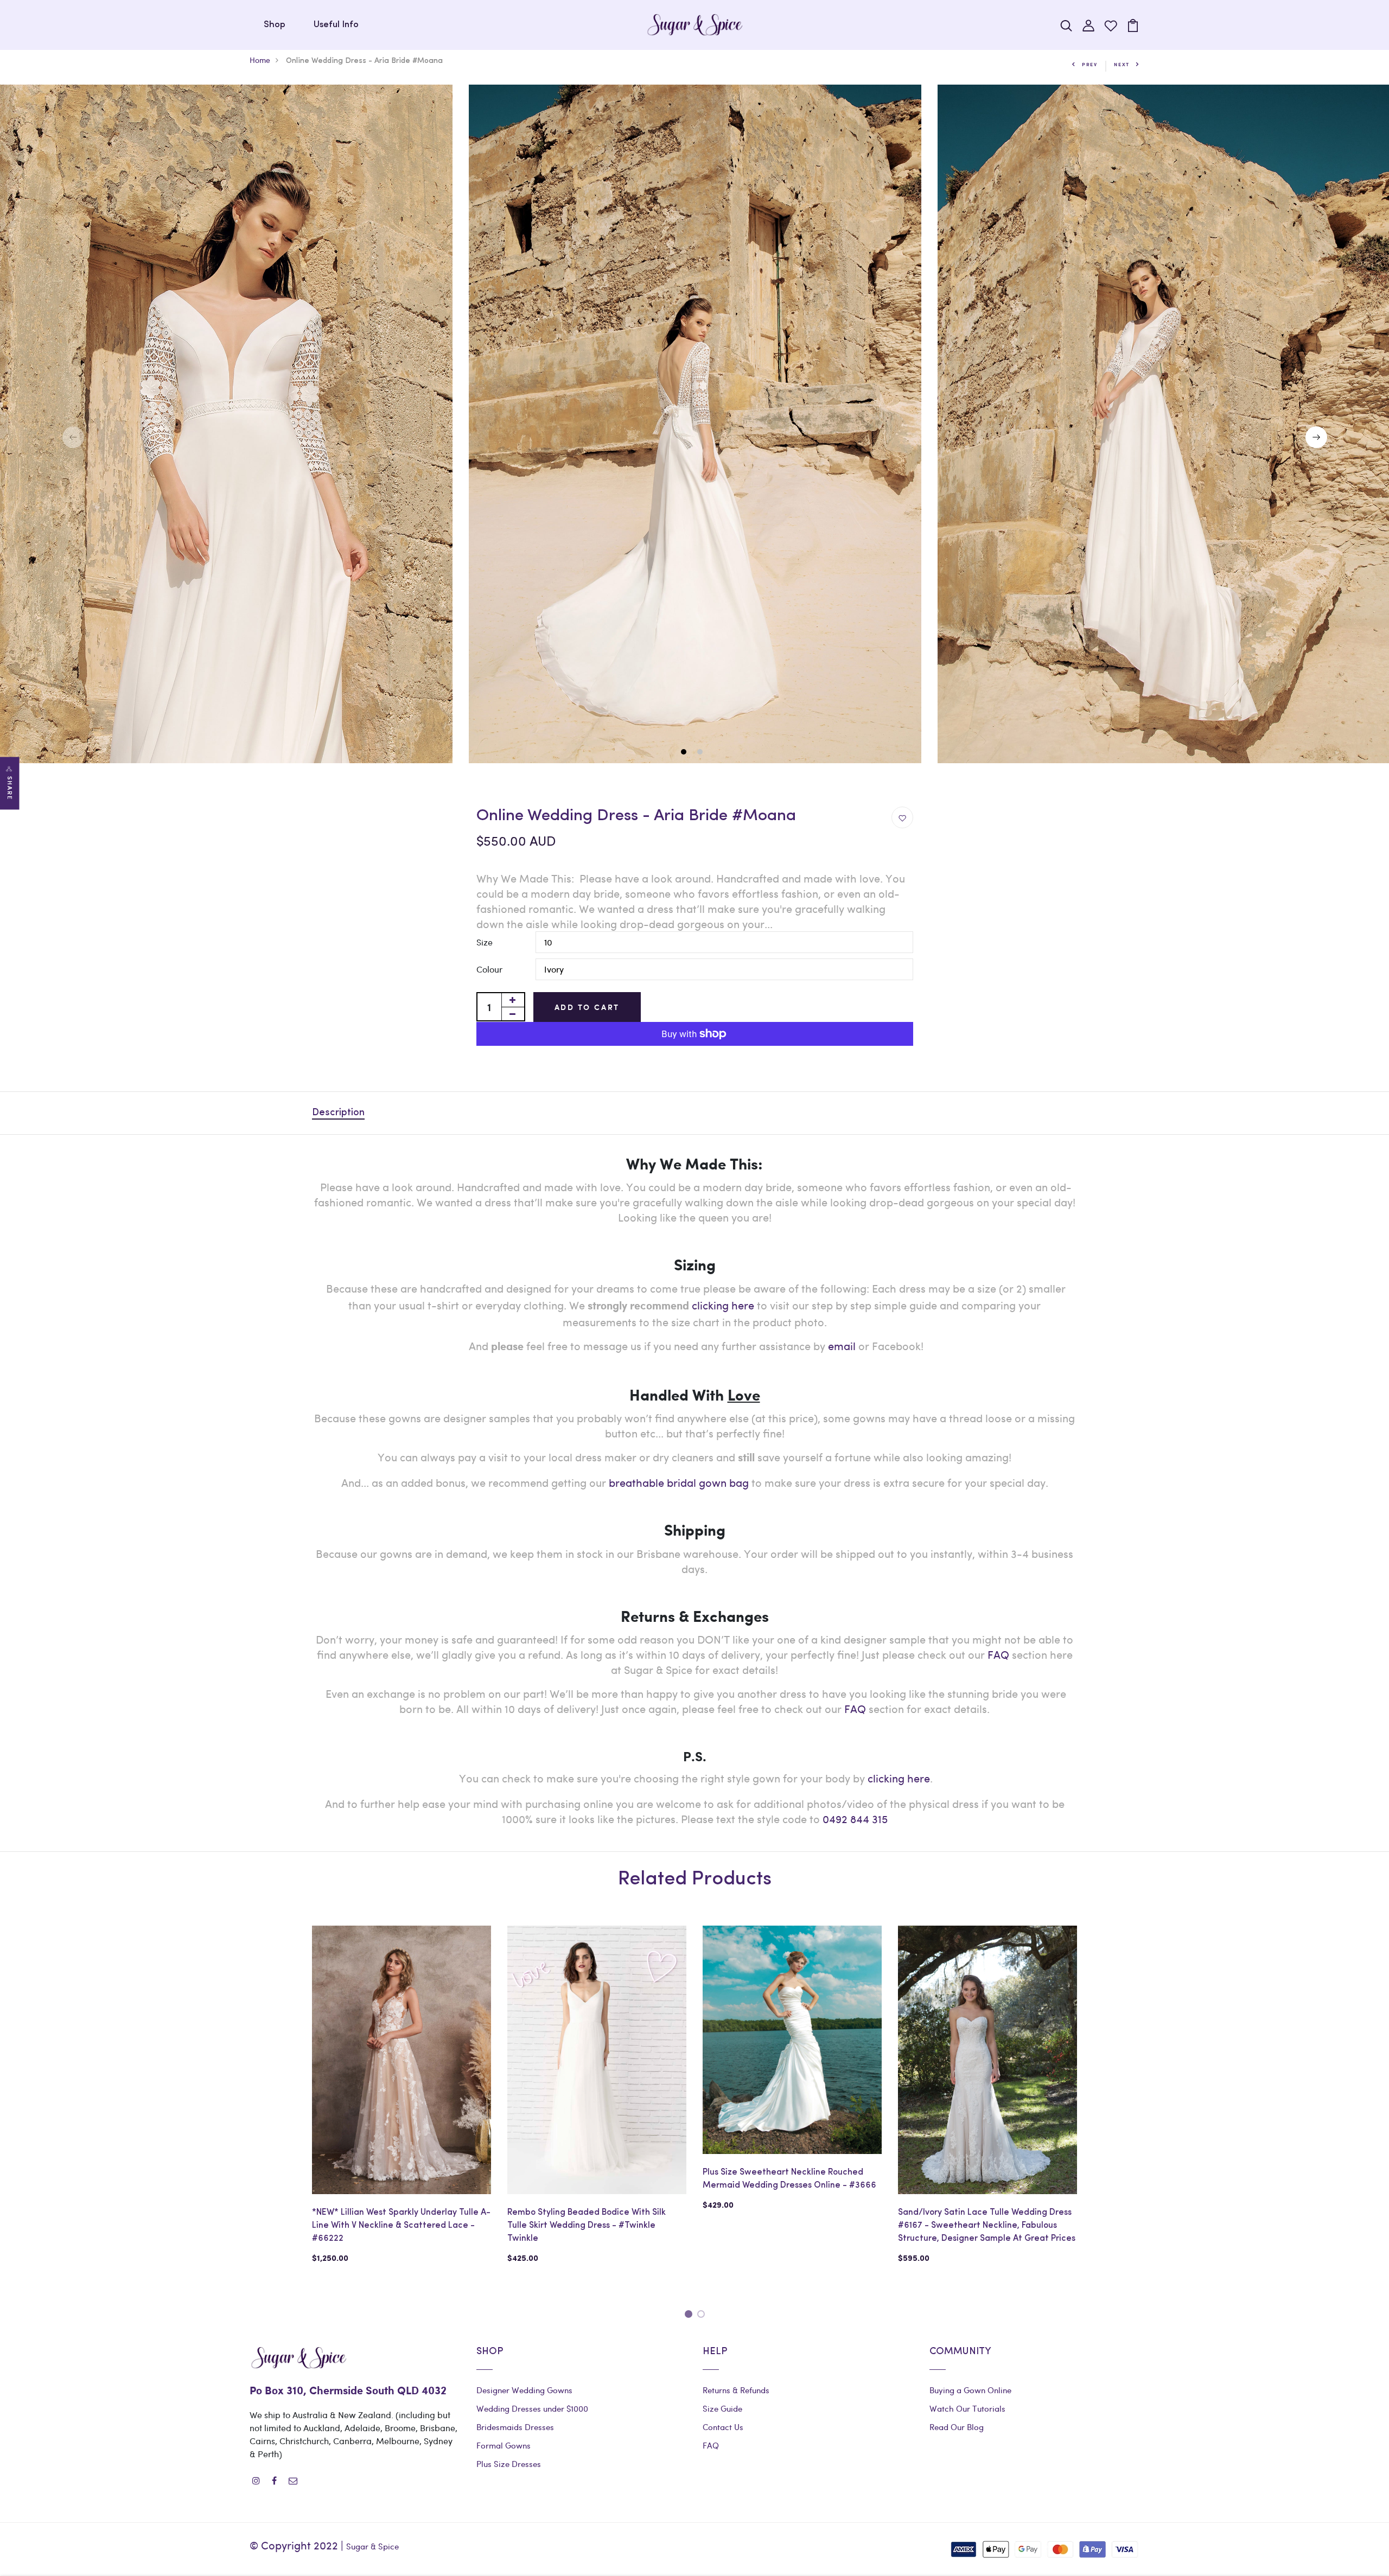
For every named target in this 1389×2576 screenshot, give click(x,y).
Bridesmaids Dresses (515, 2427)
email (842, 1345)
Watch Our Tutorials (967, 2408)
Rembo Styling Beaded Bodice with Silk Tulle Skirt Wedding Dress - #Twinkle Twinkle (587, 2226)
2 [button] (701, 753)
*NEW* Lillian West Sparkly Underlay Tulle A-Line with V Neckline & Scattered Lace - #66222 (401, 2226)
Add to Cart (587, 1007)
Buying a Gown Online (970, 2390)
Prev (1090, 64)
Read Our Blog (957, 2427)
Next (1122, 64)
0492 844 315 (855, 1818)
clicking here (899, 1778)
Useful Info (336, 25)
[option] (695, 424)
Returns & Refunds (736, 2390)
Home (260, 60)
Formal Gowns (504, 2445)
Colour (489, 969)
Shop (275, 25)
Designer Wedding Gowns (524, 2390)
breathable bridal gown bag (679, 1482)
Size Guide (722, 2408)
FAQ (998, 1654)
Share (10, 788)
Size (485, 942)
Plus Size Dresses (509, 2464)
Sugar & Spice (372, 2546)
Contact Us (723, 2427)
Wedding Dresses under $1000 (532, 2408)
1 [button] (685, 753)
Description (338, 1113)
